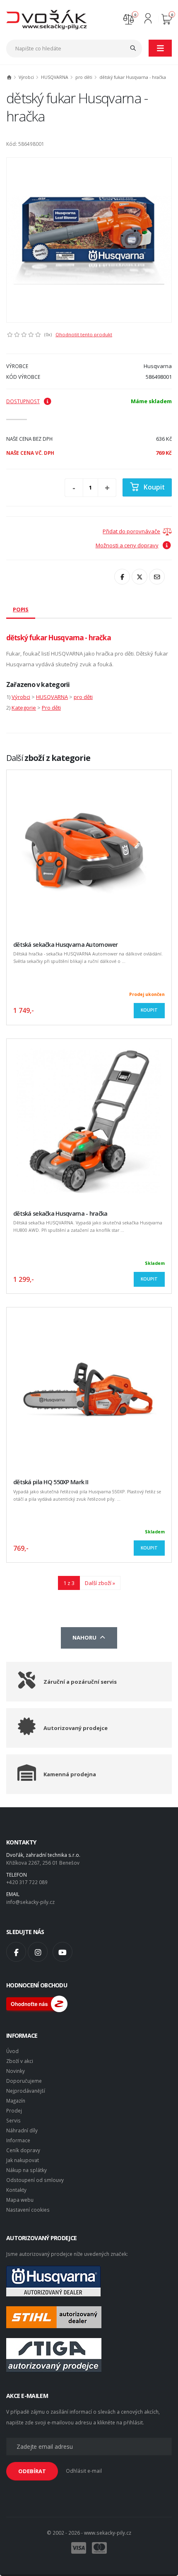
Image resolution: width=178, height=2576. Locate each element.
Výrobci (26, 77)
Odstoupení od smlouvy (35, 2180)
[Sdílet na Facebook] (122, 577)
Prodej (14, 2110)
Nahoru (86, 1637)
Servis (13, 2120)
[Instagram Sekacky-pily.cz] (38, 1952)
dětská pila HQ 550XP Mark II (51, 1482)
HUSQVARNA (55, 77)
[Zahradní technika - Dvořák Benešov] (47, 19)
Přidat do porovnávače (131, 531)
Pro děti (51, 708)
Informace (18, 2140)
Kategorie (24, 708)
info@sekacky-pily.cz (30, 1902)
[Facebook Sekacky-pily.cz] (16, 1952)
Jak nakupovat (23, 2160)
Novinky (16, 2071)
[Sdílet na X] (140, 577)
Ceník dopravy (23, 2150)
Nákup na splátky (26, 2170)
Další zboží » (100, 1583)
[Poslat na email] (157, 577)
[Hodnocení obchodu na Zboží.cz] (37, 2003)
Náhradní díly (22, 2130)
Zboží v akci (20, 2061)
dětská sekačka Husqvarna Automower (66, 945)
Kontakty (16, 2190)
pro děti (84, 77)
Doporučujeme (24, 2081)
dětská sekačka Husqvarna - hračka (60, 1213)
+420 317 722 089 (27, 1882)
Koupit (154, 487)
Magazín (16, 2101)
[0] (129, 18)
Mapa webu (20, 2200)
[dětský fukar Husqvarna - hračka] (89, 240)
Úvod (12, 2051)
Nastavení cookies (28, 2210)
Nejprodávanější (26, 2091)
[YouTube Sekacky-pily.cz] (63, 1952)
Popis (21, 609)
